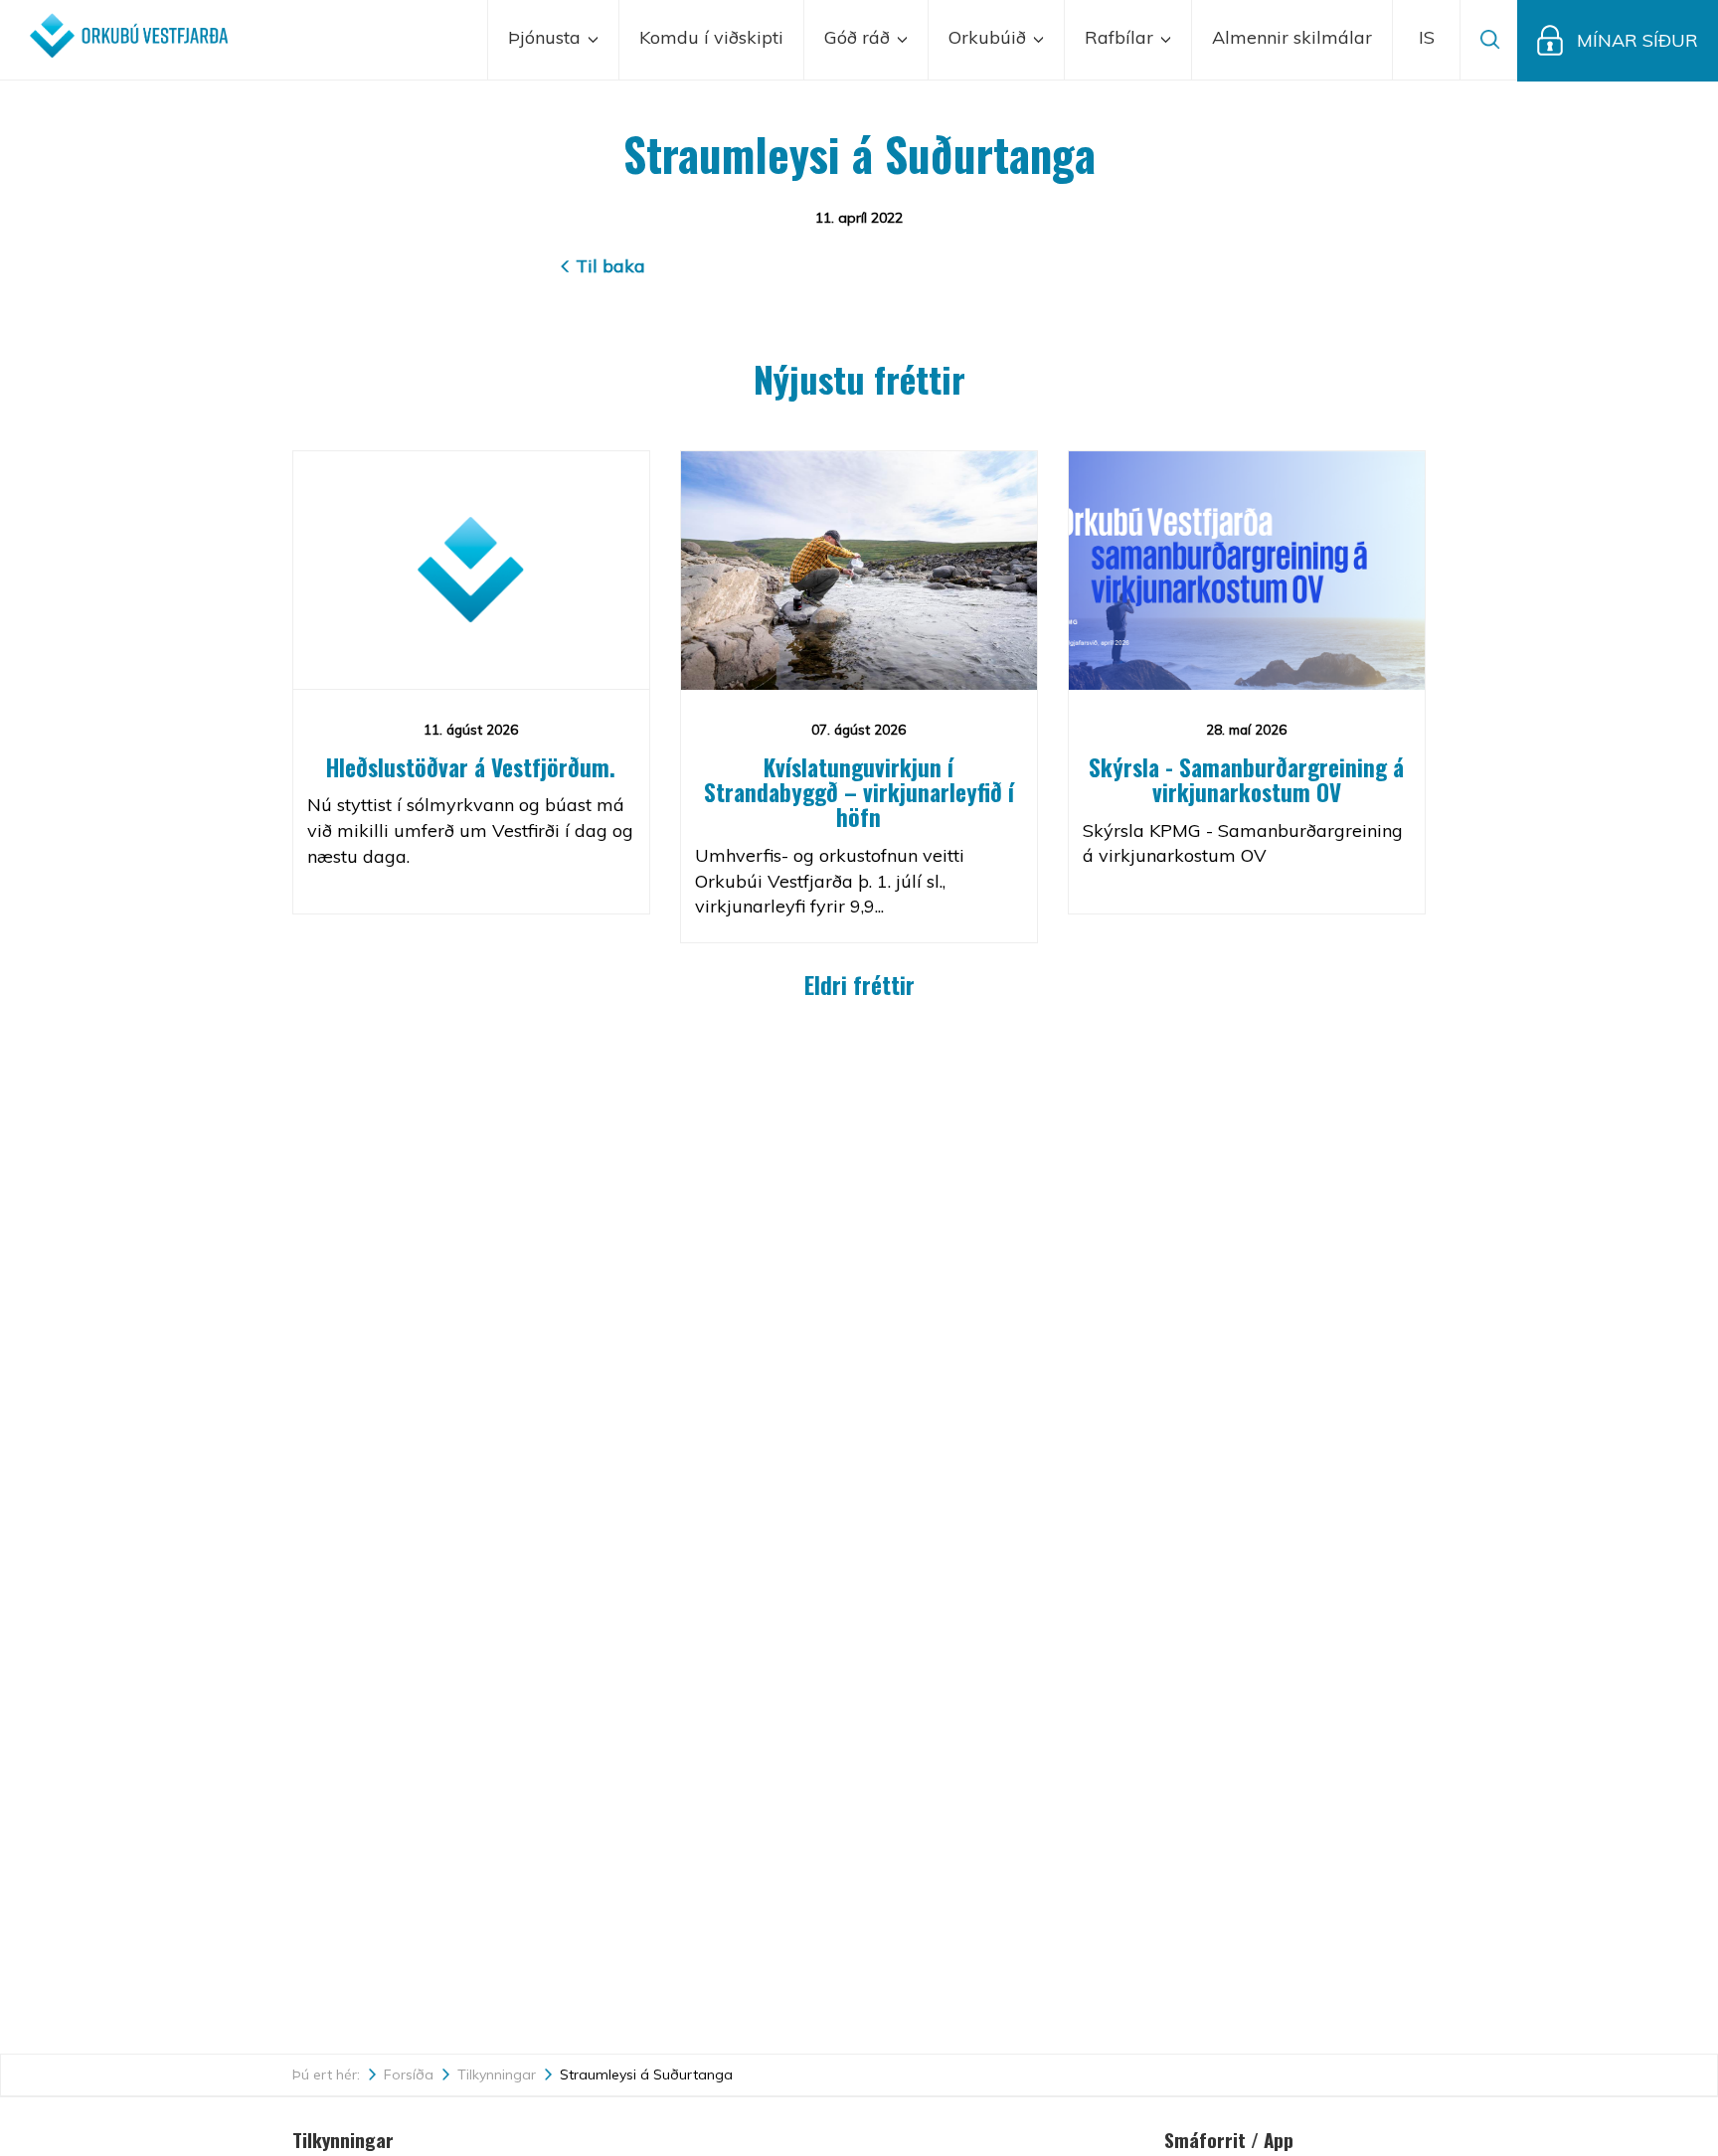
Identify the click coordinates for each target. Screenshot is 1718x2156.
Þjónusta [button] (547, 37)
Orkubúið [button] (990, 37)
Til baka (610, 266)
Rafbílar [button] (1121, 37)
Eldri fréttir (859, 985)
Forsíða (409, 2074)
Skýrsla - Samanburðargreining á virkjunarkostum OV (1246, 780)
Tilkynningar (497, 2074)
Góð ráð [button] (859, 37)
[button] (1427, 40)
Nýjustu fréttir (859, 378)
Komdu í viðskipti (711, 37)
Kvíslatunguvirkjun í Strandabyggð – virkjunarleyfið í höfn (859, 793)
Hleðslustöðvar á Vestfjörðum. (471, 767)
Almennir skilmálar (1292, 37)
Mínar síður (1637, 40)
